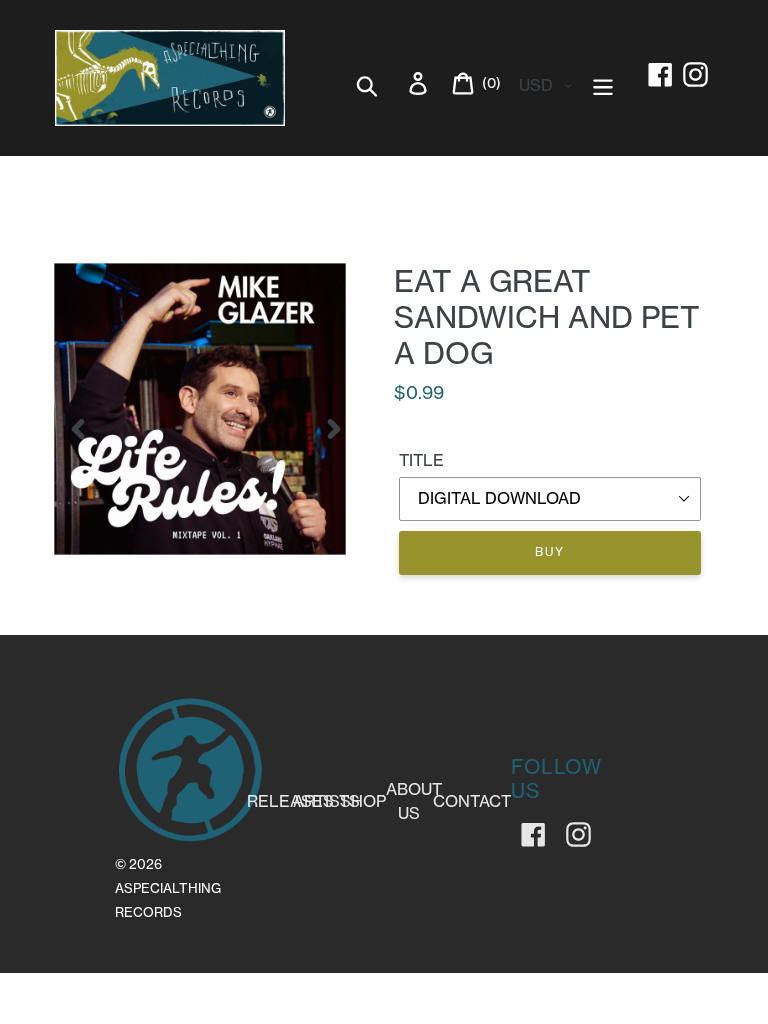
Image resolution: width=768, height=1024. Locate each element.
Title (421, 460)
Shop (363, 801)
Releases (290, 801)
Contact (472, 801)
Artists (326, 801)
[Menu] (604, 83)
